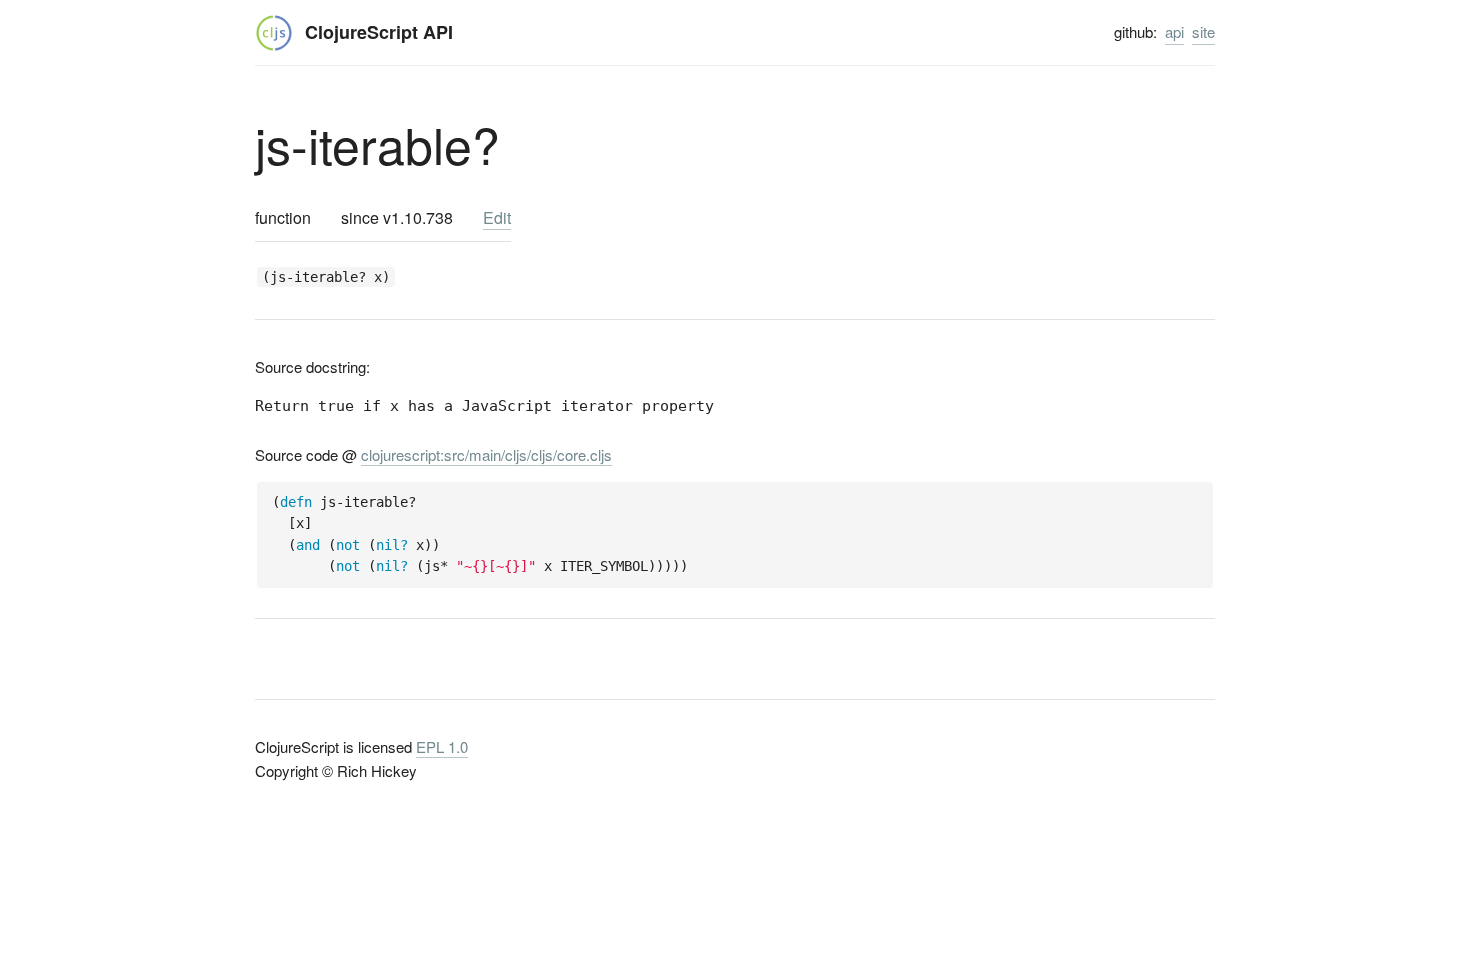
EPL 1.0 (442, 746)
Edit (497, 217)
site (1203, 31)
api (1174, 31)
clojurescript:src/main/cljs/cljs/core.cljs (486, 454)
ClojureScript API (379, 32)
